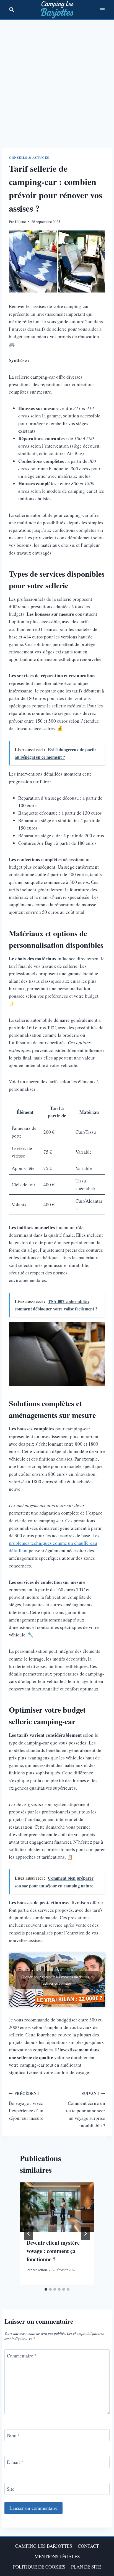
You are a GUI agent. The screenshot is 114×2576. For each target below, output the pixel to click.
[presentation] (57, 2207)
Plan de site (86, 2567)
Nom (13, 2435)
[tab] (46, 2289)
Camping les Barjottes (44, 2546)
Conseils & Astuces (29, 157)
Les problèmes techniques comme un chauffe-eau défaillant (54, 1543)
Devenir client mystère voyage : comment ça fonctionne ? (53, 2251)
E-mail (15, 2462)
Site (11, 2489)
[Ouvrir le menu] (102, 10)
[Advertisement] (57, 79)
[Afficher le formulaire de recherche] (12, 10)
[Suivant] (85, 2234)
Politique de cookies (39, 2567)
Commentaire (22, 2356)
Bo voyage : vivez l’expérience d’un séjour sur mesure (26, 2106)
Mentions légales (57, 2556)
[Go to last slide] (29, 2234)
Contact (88, 2546)
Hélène (20, 222)
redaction (40, 2270)
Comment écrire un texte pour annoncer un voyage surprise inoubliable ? (86, 2110)
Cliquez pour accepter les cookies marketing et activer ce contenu (57, 1980)
